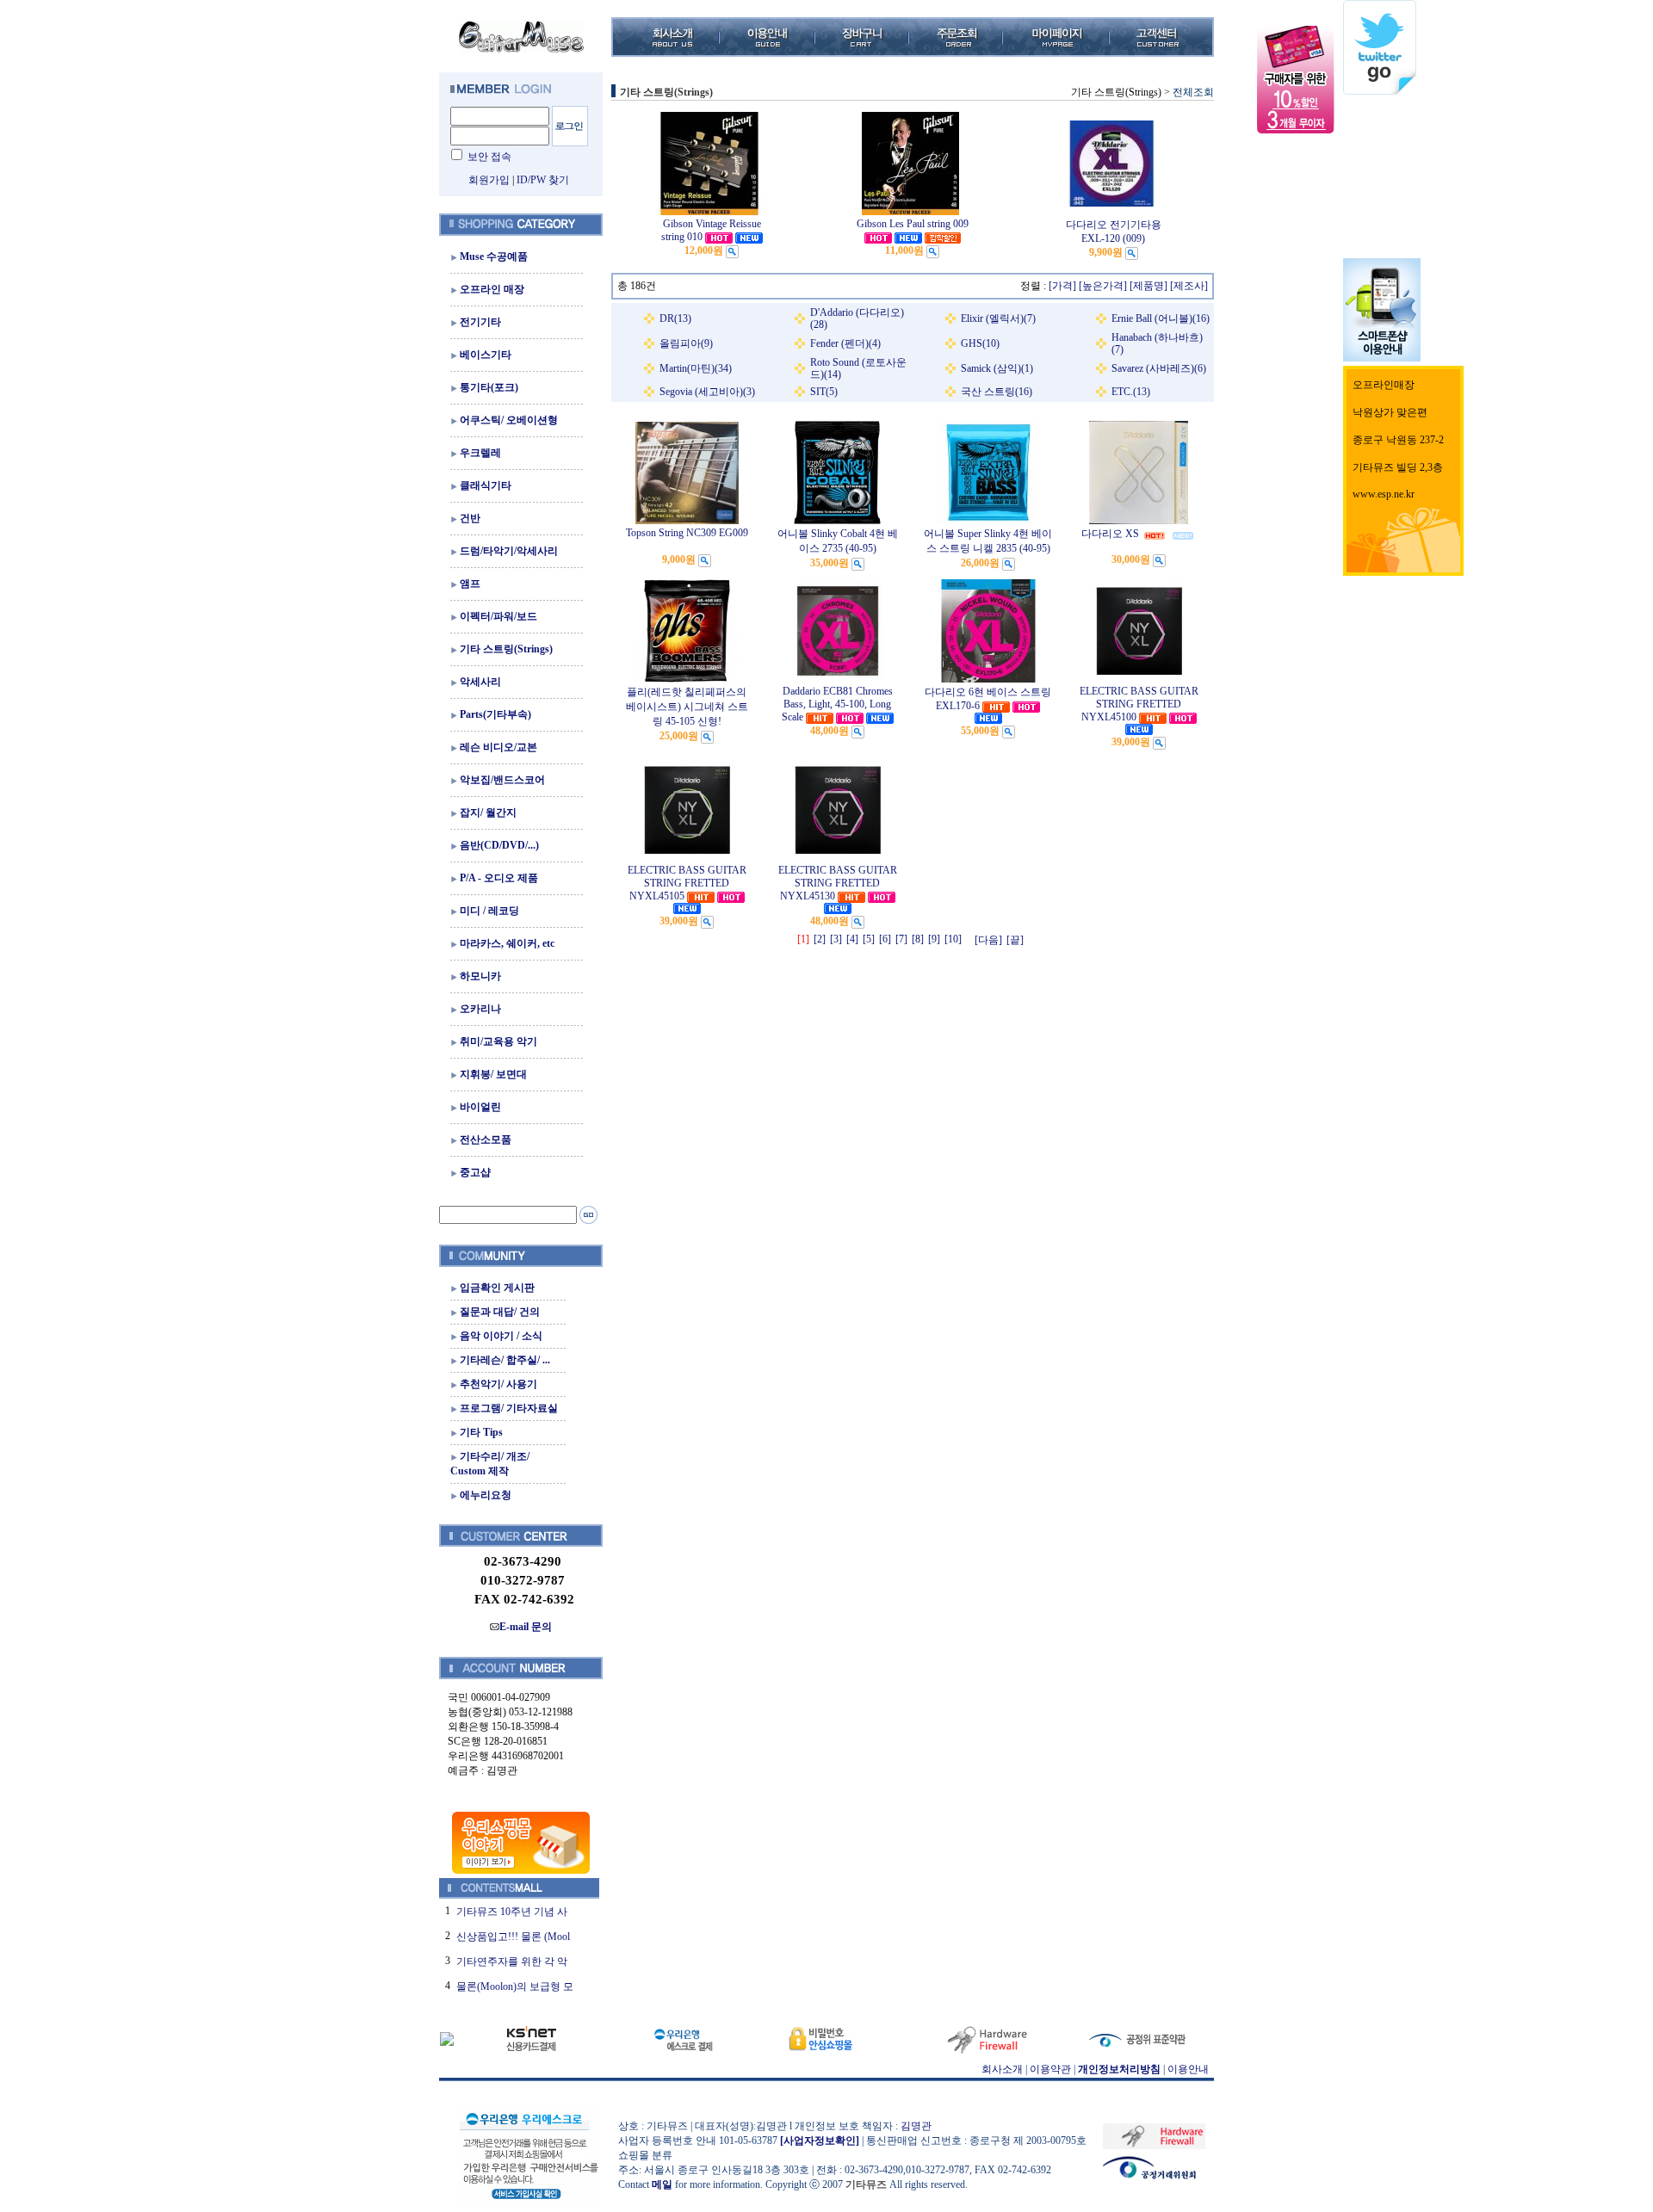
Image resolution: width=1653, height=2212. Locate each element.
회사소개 (1002, 2069)
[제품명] (1148, 286)
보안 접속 (489, 157)
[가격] (1062, 286)
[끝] (1015, 940)
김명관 (916, 2126)
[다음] (988, 940)
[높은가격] (1103, 286)
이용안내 (1188, 2069)
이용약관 (1050, 2069)
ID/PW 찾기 (543, 180)
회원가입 (489, 180)
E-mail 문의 (526, 1627)
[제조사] (1189, 286)
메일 (662, 2184)
